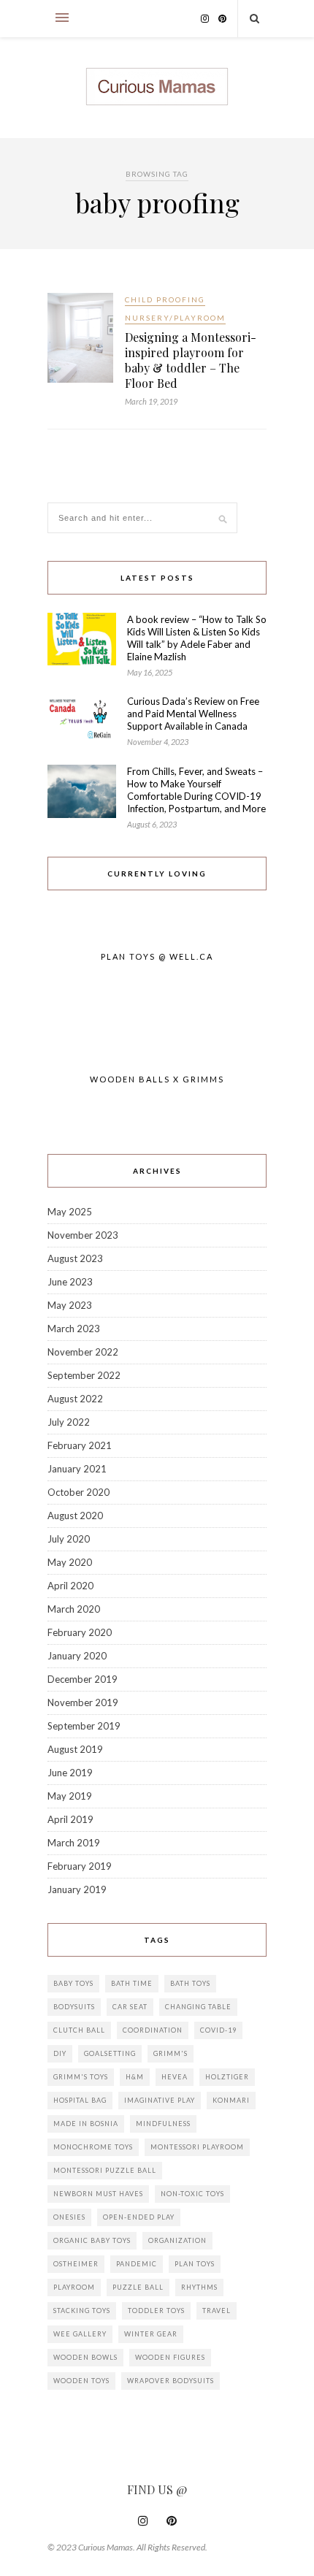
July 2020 (69, 1539)
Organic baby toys (92, 2240)
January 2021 (77, 1469)
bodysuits (74, 2007)
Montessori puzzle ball (105, 2170)
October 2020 (78, 1492)
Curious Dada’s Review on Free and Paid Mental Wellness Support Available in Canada (193, 714)
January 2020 (77, 1656)
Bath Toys (190, 1983)
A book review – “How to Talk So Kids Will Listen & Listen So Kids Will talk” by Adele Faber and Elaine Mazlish (197, 638)
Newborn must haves (98, 2194)
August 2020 (75, 1516)
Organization (177, 2240)
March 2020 (74, 1609)
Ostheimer (76, 2264)
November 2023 (83, 1235)
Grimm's (171, 2053)
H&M (135, 2077)
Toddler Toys (156, 2311)
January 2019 (77, 1889)
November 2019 (83, 1702)
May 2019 (70, 1796)
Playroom (74, 2287)
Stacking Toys (82, 2311)
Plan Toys (195, 2264)
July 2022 (69, 1422)
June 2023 (70, 1282)
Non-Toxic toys (192, 2194)
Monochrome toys (93, 2147)
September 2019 (84, 1726)
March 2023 (74, 1329)
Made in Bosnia (86, 2124)
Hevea (175, 2077)
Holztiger (227, 2077)
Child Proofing (165, 299)
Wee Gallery (80, 2334)
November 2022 (83, 1352)
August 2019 (75, 1749)
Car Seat (130, 2007)
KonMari (231, 2100)
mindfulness (163, 2124)
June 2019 (70, 1773)
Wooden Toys (81, 2381)
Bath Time (132, 1983)
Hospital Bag (80, 2100)
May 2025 (70, 1212)
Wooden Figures (170, 2357)
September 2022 (84, 1375)
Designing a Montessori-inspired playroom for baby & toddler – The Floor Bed (191, 360)
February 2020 (80, 1632)
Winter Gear (151, 2334)
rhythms (199, 2287)
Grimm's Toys (81, 2077)
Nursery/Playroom (175, 318)
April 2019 (70, 1819)
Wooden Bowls (85, 2357)
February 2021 (80, 1445)
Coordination (153, 2030)
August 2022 (75, 1399)
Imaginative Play (160, 2100)
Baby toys (73, 1983)
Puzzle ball (138, 2287)
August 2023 (75, 1258)
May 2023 (70, 1305)
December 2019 (83, 1679)
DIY (60, 2053)
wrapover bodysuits (171, 2381)
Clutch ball (79, 2030)
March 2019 (74, 1843)
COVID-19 (218, 2030)
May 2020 (70, 1562)
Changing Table (198, 2007)
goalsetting (110, 2053)
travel (217, 2311)
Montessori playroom (197, 2147)
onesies (69, 2217)
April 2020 (70, 1586)
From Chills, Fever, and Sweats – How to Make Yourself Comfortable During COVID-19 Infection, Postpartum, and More (196, 790)
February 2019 (80, 1866)
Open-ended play (139, 2217)
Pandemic (137, 2264)
